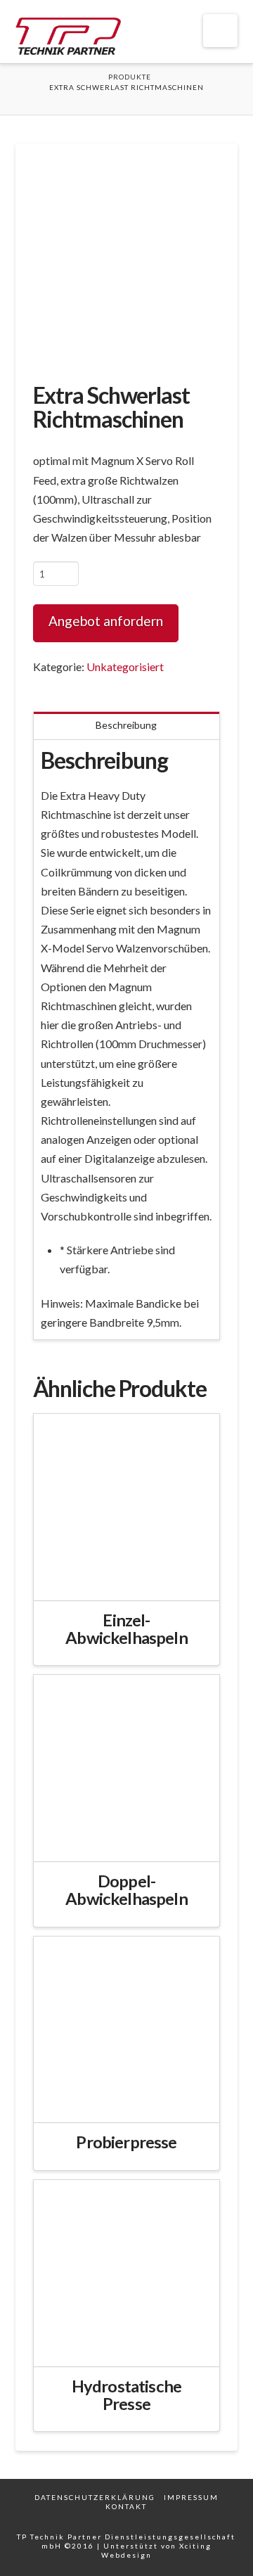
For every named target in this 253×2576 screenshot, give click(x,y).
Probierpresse (126, 2142)
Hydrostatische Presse (126, 2395)
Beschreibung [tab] (126, 725)
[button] (220, 31)
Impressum (191, 2497)
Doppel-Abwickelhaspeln (126, 1890)
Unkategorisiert (125, 667)
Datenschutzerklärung (95, 2497)
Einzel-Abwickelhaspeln (126, 1629)
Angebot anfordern (106, 621)
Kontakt (126, 2506)
